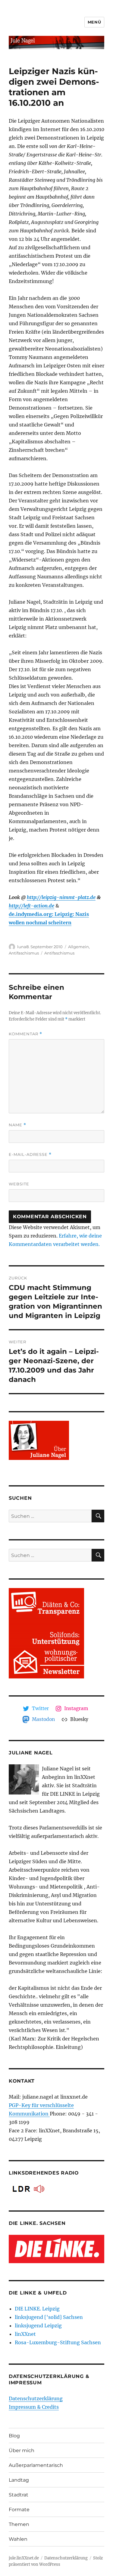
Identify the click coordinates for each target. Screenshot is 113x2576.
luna (22, 947)
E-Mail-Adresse (30, 1154)
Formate (19, 2510)
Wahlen (18, 2539)
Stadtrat (19, 2495)
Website (19, 1184)
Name (17, 1125)
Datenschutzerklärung (36, 2398)
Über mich (22, 2450)
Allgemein (78, 947)
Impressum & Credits (34, 2407)
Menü (94, 22)
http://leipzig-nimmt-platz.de (61, 897)
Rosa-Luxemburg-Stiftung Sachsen (58, 2342)
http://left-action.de (31, 906)
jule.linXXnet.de (24, 2558)
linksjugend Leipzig (38, 2326)
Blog (14, 2436)
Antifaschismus (24, 953)
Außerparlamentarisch (36, 2465)
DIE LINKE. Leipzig (37, 2309)
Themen (19, 2524)
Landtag (19, 2480)
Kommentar (25, 1034)
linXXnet (25, 2334)
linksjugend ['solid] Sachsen (49, 2317)
